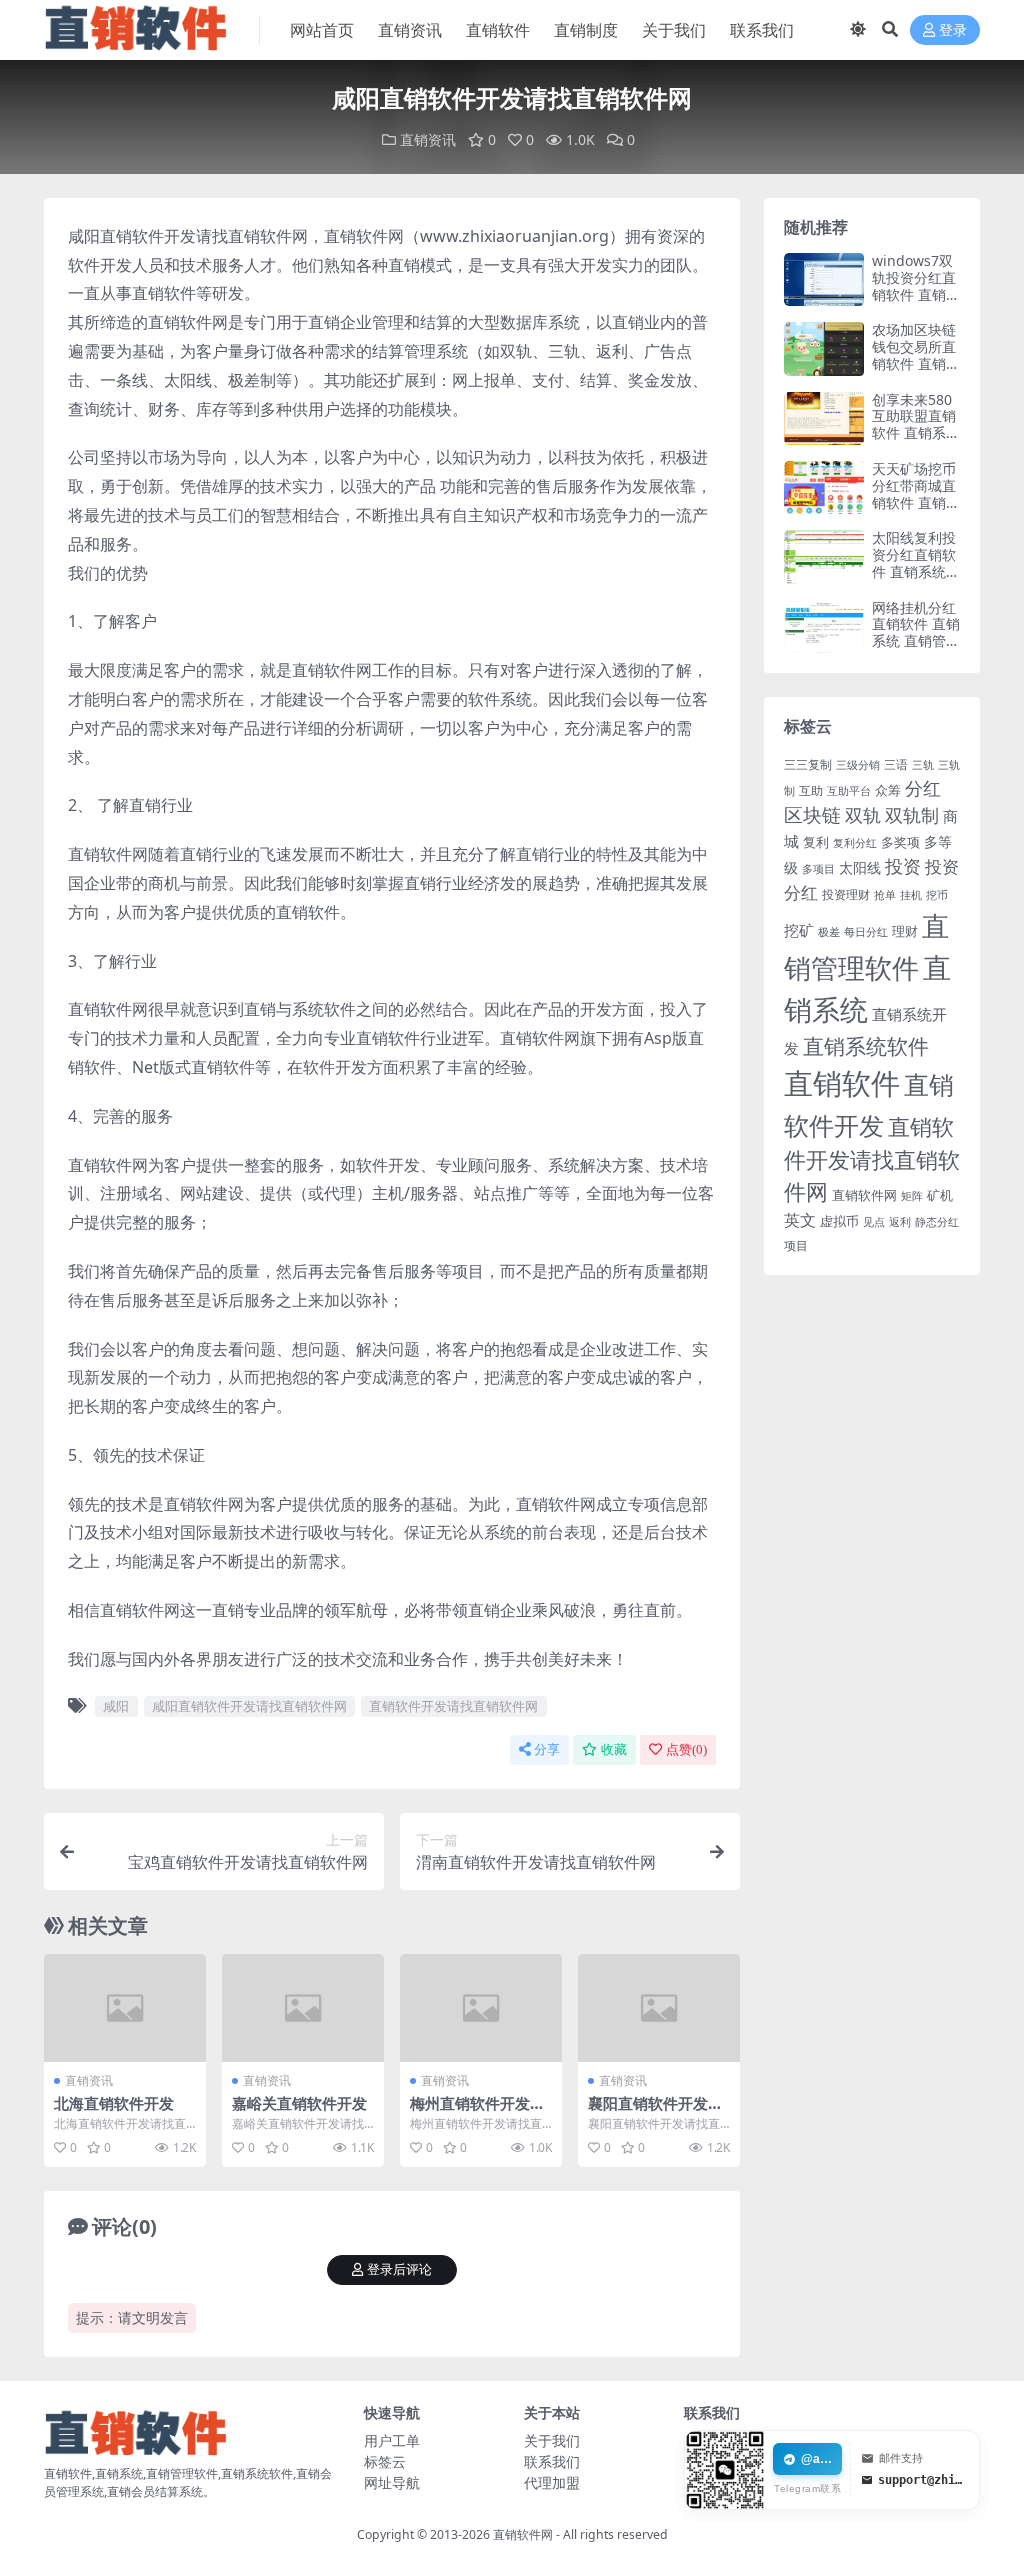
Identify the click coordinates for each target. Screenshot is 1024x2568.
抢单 (885, 895)
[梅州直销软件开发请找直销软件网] (481, 2008)
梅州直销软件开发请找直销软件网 (477, 2112)
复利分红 (855, 843)
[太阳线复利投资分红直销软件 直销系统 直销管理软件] (824, 556)
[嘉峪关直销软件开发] (303, 2008)
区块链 (812, 814)
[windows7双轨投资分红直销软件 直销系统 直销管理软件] (824, 279)
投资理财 (846, 894)
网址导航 (392, 2482)
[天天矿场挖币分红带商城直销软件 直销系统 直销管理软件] (824, 487)
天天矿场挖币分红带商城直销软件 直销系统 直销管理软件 (916, 502)
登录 (953, 30)
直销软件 (498, 30)
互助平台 (849, 791)
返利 (900, 1221)
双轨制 (912, 815)
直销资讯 (410, 30)
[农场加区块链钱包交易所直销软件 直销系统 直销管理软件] (824, 348)
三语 (896, 764)
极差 (829, 932)
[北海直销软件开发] (125, 2008)
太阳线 (860, 867)
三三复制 (808, 764)
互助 (811, 790)
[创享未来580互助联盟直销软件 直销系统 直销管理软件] (824, 418)
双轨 (863, 815)
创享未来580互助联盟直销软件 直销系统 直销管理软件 (916, 424)
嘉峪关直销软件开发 (299, 2103)
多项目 (818, 869)
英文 (800, 1220)
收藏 (614, 1749)
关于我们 (674, 30)
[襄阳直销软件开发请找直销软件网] (659, 2008)
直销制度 (586, 30)
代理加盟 (552, 2482)
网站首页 (322, 30)
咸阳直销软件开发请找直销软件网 (249, 1706)
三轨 (923, 765)
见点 (874, 1222)
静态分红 (937, 1221)
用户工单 (392, 2440)
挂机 (911, 895)
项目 (796, 1245)
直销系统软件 (866, 1046)
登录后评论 (399, 2269)
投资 (903, 866)
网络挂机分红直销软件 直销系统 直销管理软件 (916, 632)
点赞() (686, 1749)
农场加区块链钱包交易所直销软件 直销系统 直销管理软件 (916, 363)
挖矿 (799, 930)
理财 (905, 931)
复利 (816, 842)
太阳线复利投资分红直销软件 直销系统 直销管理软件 (914, 562)
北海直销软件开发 (114, 2103)
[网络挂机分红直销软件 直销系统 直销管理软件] (824, 626)
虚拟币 (839, 1221)
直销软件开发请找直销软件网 (453, 1706)
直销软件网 (864, 1195)
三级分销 (858, 765)
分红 (923, 788)
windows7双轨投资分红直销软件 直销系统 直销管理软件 (916, 294)
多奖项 (900, 842)
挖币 (937, 894)
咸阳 (116, 1706)
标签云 (385, 2461)
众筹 (888, 790)
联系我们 (762, 30)
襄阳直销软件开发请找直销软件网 (655, 2112)
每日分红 (866, 931)
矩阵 (912, 1196)
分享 (547, 1749)
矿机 (940, 1195)
